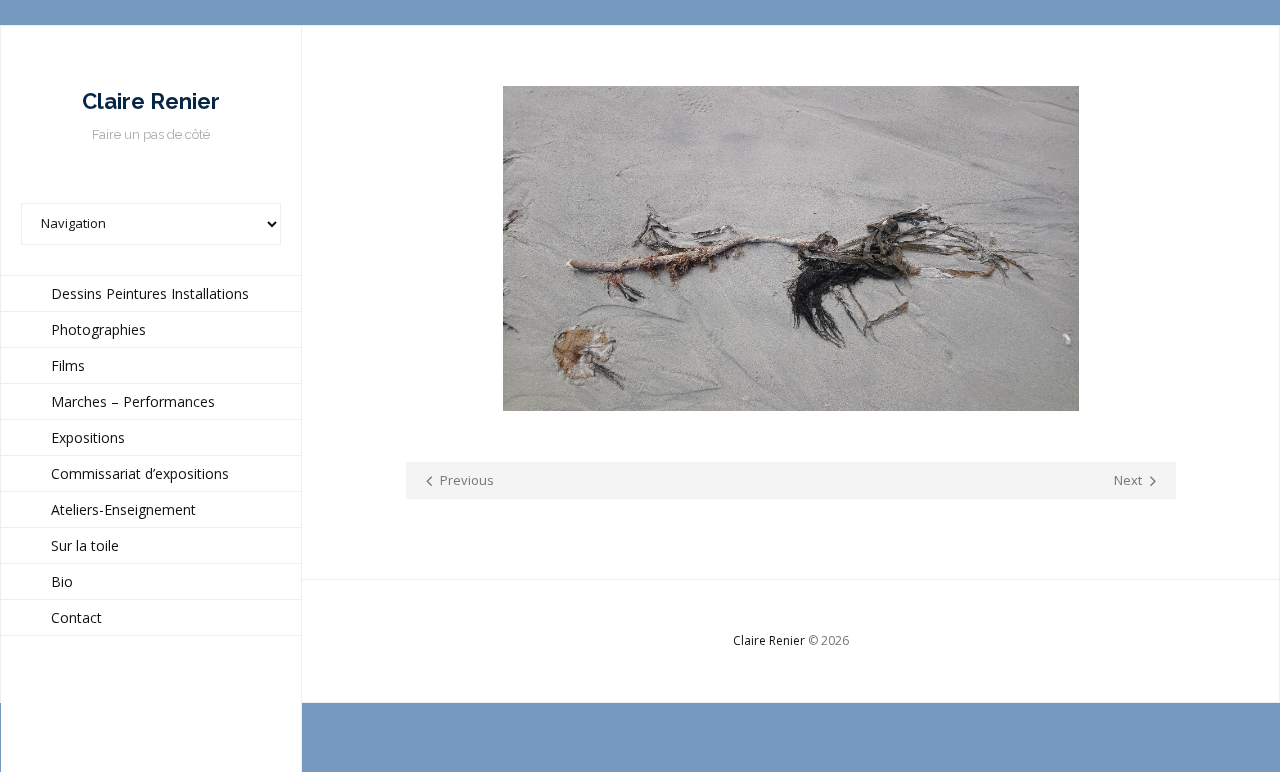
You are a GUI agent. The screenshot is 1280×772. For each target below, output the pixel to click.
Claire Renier (769, 640)
